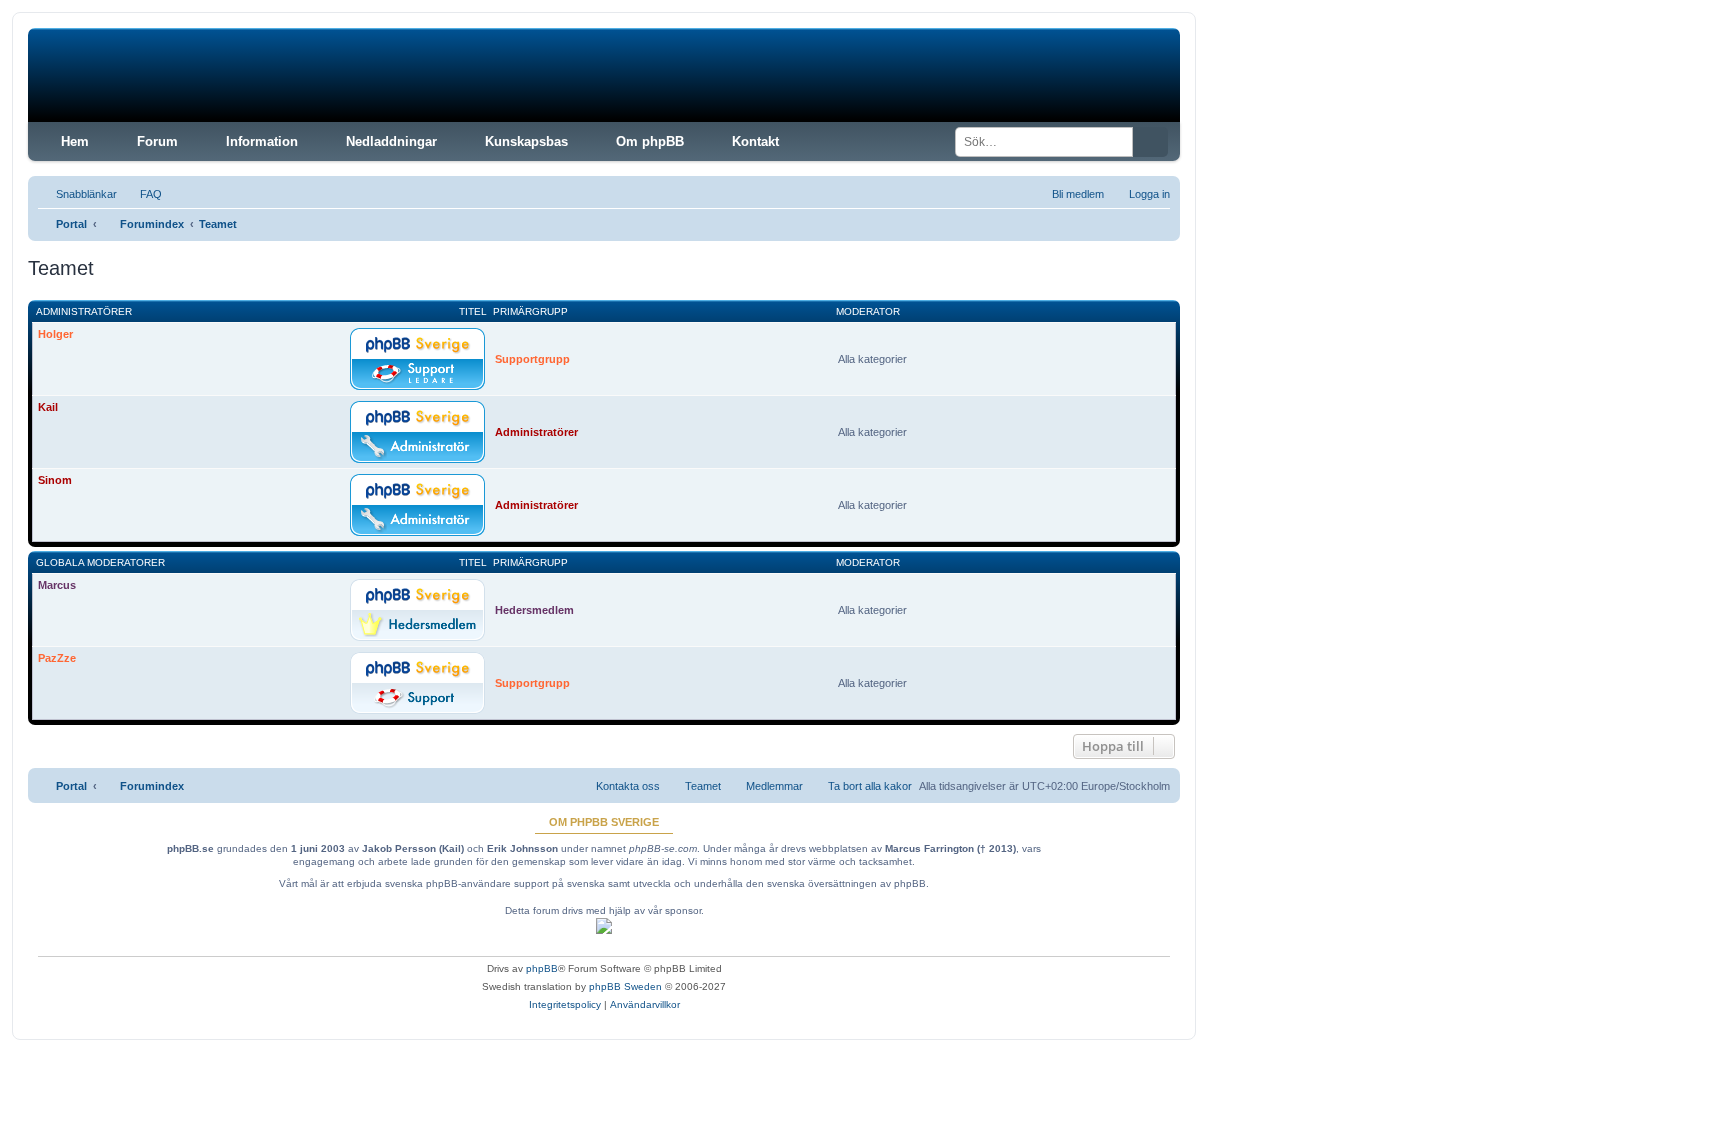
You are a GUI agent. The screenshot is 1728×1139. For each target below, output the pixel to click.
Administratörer (84, 311)
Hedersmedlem (534, 610)
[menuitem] (142, 194)
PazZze (57, 658)
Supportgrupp (532, 359)
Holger (55, 334)
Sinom (55, 480)
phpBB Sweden (625, 986)
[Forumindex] (180, 75)
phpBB (542, 968)
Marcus (57, 585)
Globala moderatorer (100, 562)
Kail (48, 407)
